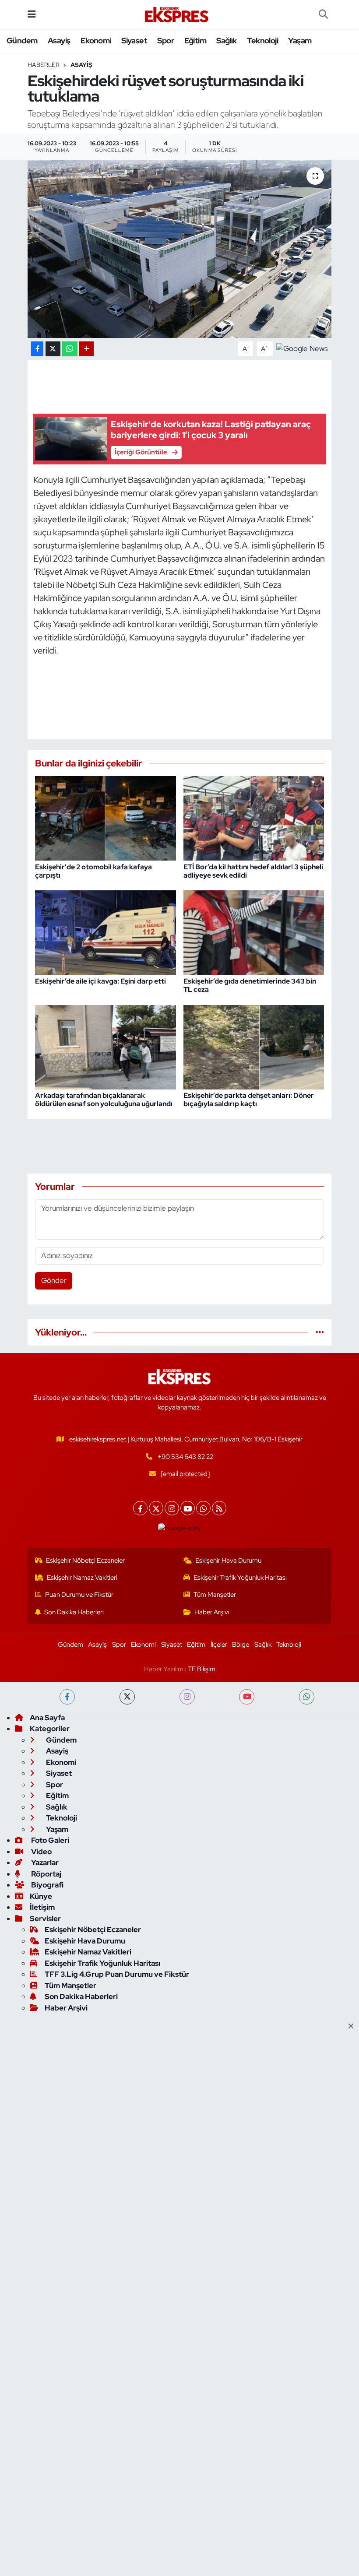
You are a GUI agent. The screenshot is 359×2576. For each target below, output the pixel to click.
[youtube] (247, 1697)
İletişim (42, 1907)
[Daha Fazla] (86, 349)
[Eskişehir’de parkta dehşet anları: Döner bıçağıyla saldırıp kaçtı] (254, 1046)
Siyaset (134, 40)
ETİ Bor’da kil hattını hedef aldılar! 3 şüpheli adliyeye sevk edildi (253, 871)
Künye (41, 1896)
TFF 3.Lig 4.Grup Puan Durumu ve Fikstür (117, 1974)
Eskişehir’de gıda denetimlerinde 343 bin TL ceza (250, 985)
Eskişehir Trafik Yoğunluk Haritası (240, 1578)
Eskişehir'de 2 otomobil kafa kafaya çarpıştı (93, 871)
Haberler (44, 65)
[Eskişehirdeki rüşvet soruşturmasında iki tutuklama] (180, 249)
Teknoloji (262, 40)
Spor (165, 40)
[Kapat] (354, 2027)
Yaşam (300, 40)
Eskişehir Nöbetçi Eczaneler (85, 1560)
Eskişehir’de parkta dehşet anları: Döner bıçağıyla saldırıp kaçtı (249, 1100)
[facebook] (67, 1697)
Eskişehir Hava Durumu (228, 1560)
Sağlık (226, 40)
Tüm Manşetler (215, 1595)
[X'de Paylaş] (53, 349)
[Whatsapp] (203, 1508)
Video (41, 1852)
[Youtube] (188, 1508)
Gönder (54, 1280)
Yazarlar (44, 1863)
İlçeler (219, 1645)
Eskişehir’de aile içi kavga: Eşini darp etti (100, 981)
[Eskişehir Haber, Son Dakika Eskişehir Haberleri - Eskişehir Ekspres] (177, 15)
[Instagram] (172, 1508)
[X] (156, 1508)
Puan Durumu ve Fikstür (79, 1595)
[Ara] (323, 14)
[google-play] (180, 1528)
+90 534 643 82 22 (185, 1457)
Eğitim (195, 40)
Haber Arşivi (212, 1612)
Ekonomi (96, 40)
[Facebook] (140, 1508)
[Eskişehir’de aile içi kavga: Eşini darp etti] (106, 932)
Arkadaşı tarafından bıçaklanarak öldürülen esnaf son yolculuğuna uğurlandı (104, 1100)
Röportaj (46, 1874)
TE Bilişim (202, 1669)
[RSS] (219, 1508)
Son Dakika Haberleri (74, 1612)
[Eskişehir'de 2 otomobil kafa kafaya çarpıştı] (106, 818)
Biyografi (47, 1885)
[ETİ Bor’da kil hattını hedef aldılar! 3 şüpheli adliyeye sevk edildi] (254, 818)
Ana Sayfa (47, 1718)
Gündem (22, 40)
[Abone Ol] (302, 348)
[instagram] (187, 1697)
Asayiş (59, 40)
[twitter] (127, 1697)
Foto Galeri (49, 1840)
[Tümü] (320, 1332)
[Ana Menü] (32, 14)
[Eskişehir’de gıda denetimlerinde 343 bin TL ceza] (254, 932)
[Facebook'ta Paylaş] (37, 349)
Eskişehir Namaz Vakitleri (82, 1578)
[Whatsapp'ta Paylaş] (70, 349)
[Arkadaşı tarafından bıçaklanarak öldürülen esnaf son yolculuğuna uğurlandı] (106, 1046)
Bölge (241, 1645)
